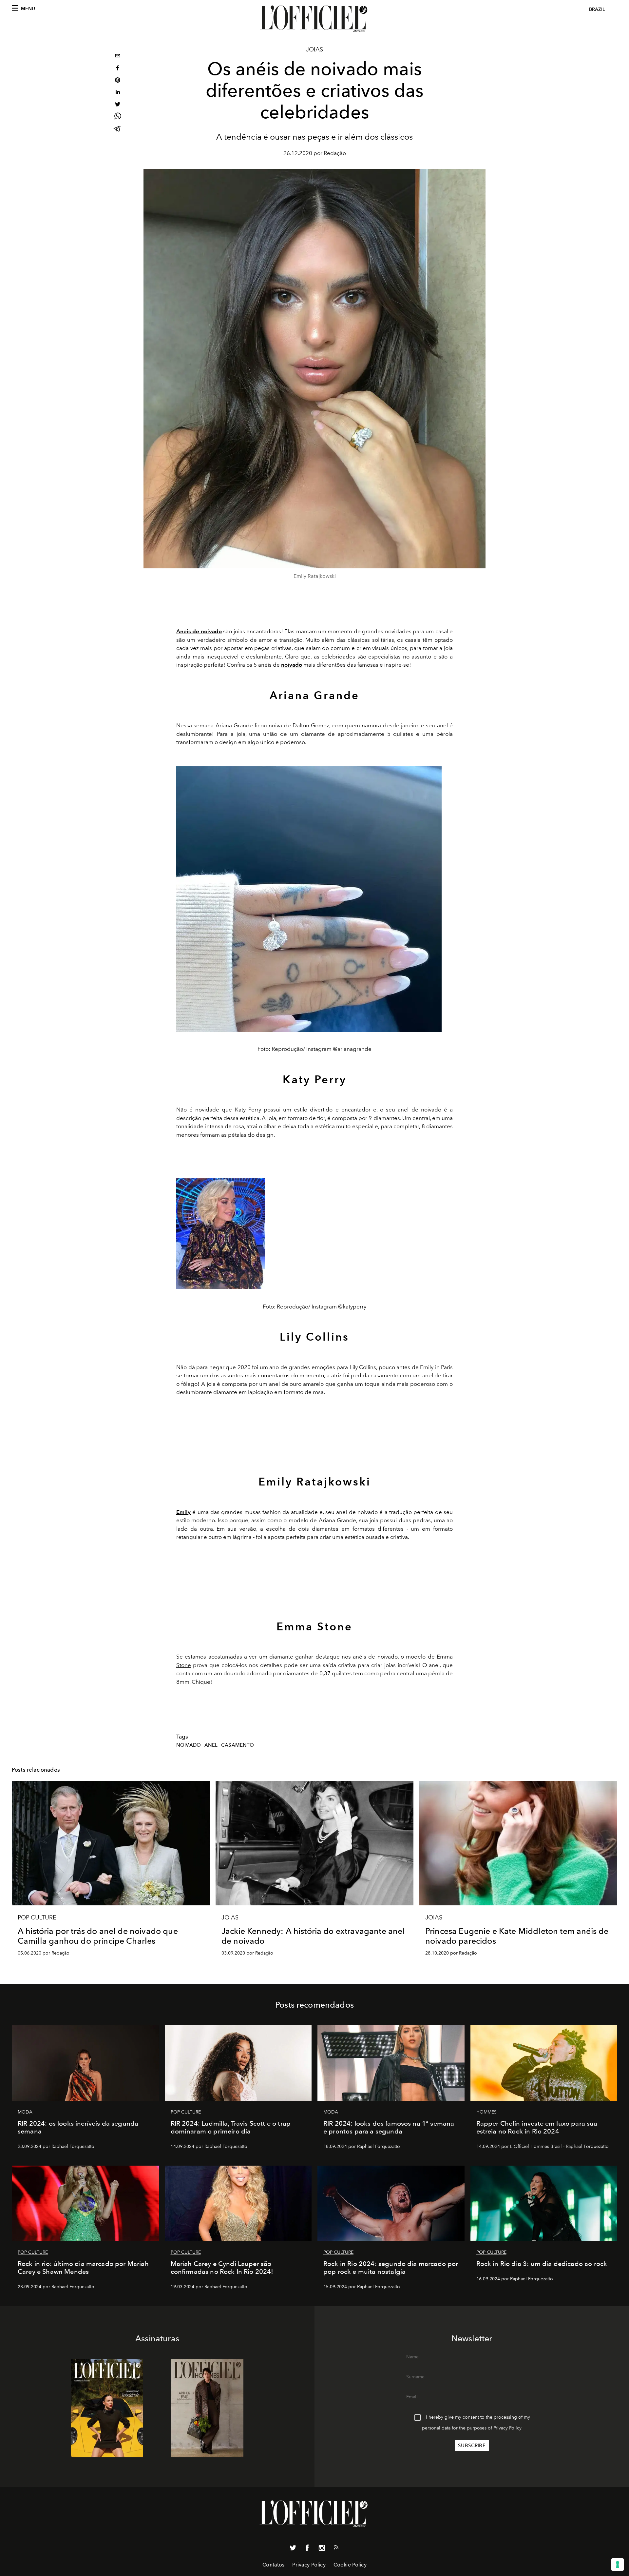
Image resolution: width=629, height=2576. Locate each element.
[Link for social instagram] (322, 2549)
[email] (118, 57)
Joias (314, 49)
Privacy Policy (507, 2428)
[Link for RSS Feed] (336, 2548)
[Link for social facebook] (307, 2549)
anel (211, 1745)
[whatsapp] (118, 117)
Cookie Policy (350, 2565)
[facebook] (118, 69)
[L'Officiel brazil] (314, 19)
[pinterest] (118, 81)
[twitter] (118, 105)
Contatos (273, 2565)
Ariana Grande (234, 725)
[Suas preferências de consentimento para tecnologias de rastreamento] (618, 2565)
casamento (238, 1745)
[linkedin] (118, 93)
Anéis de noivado (199, 631)
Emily (183, 1512)
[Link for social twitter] (293, 2549)
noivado (189, 1745)
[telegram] (118, 129)
